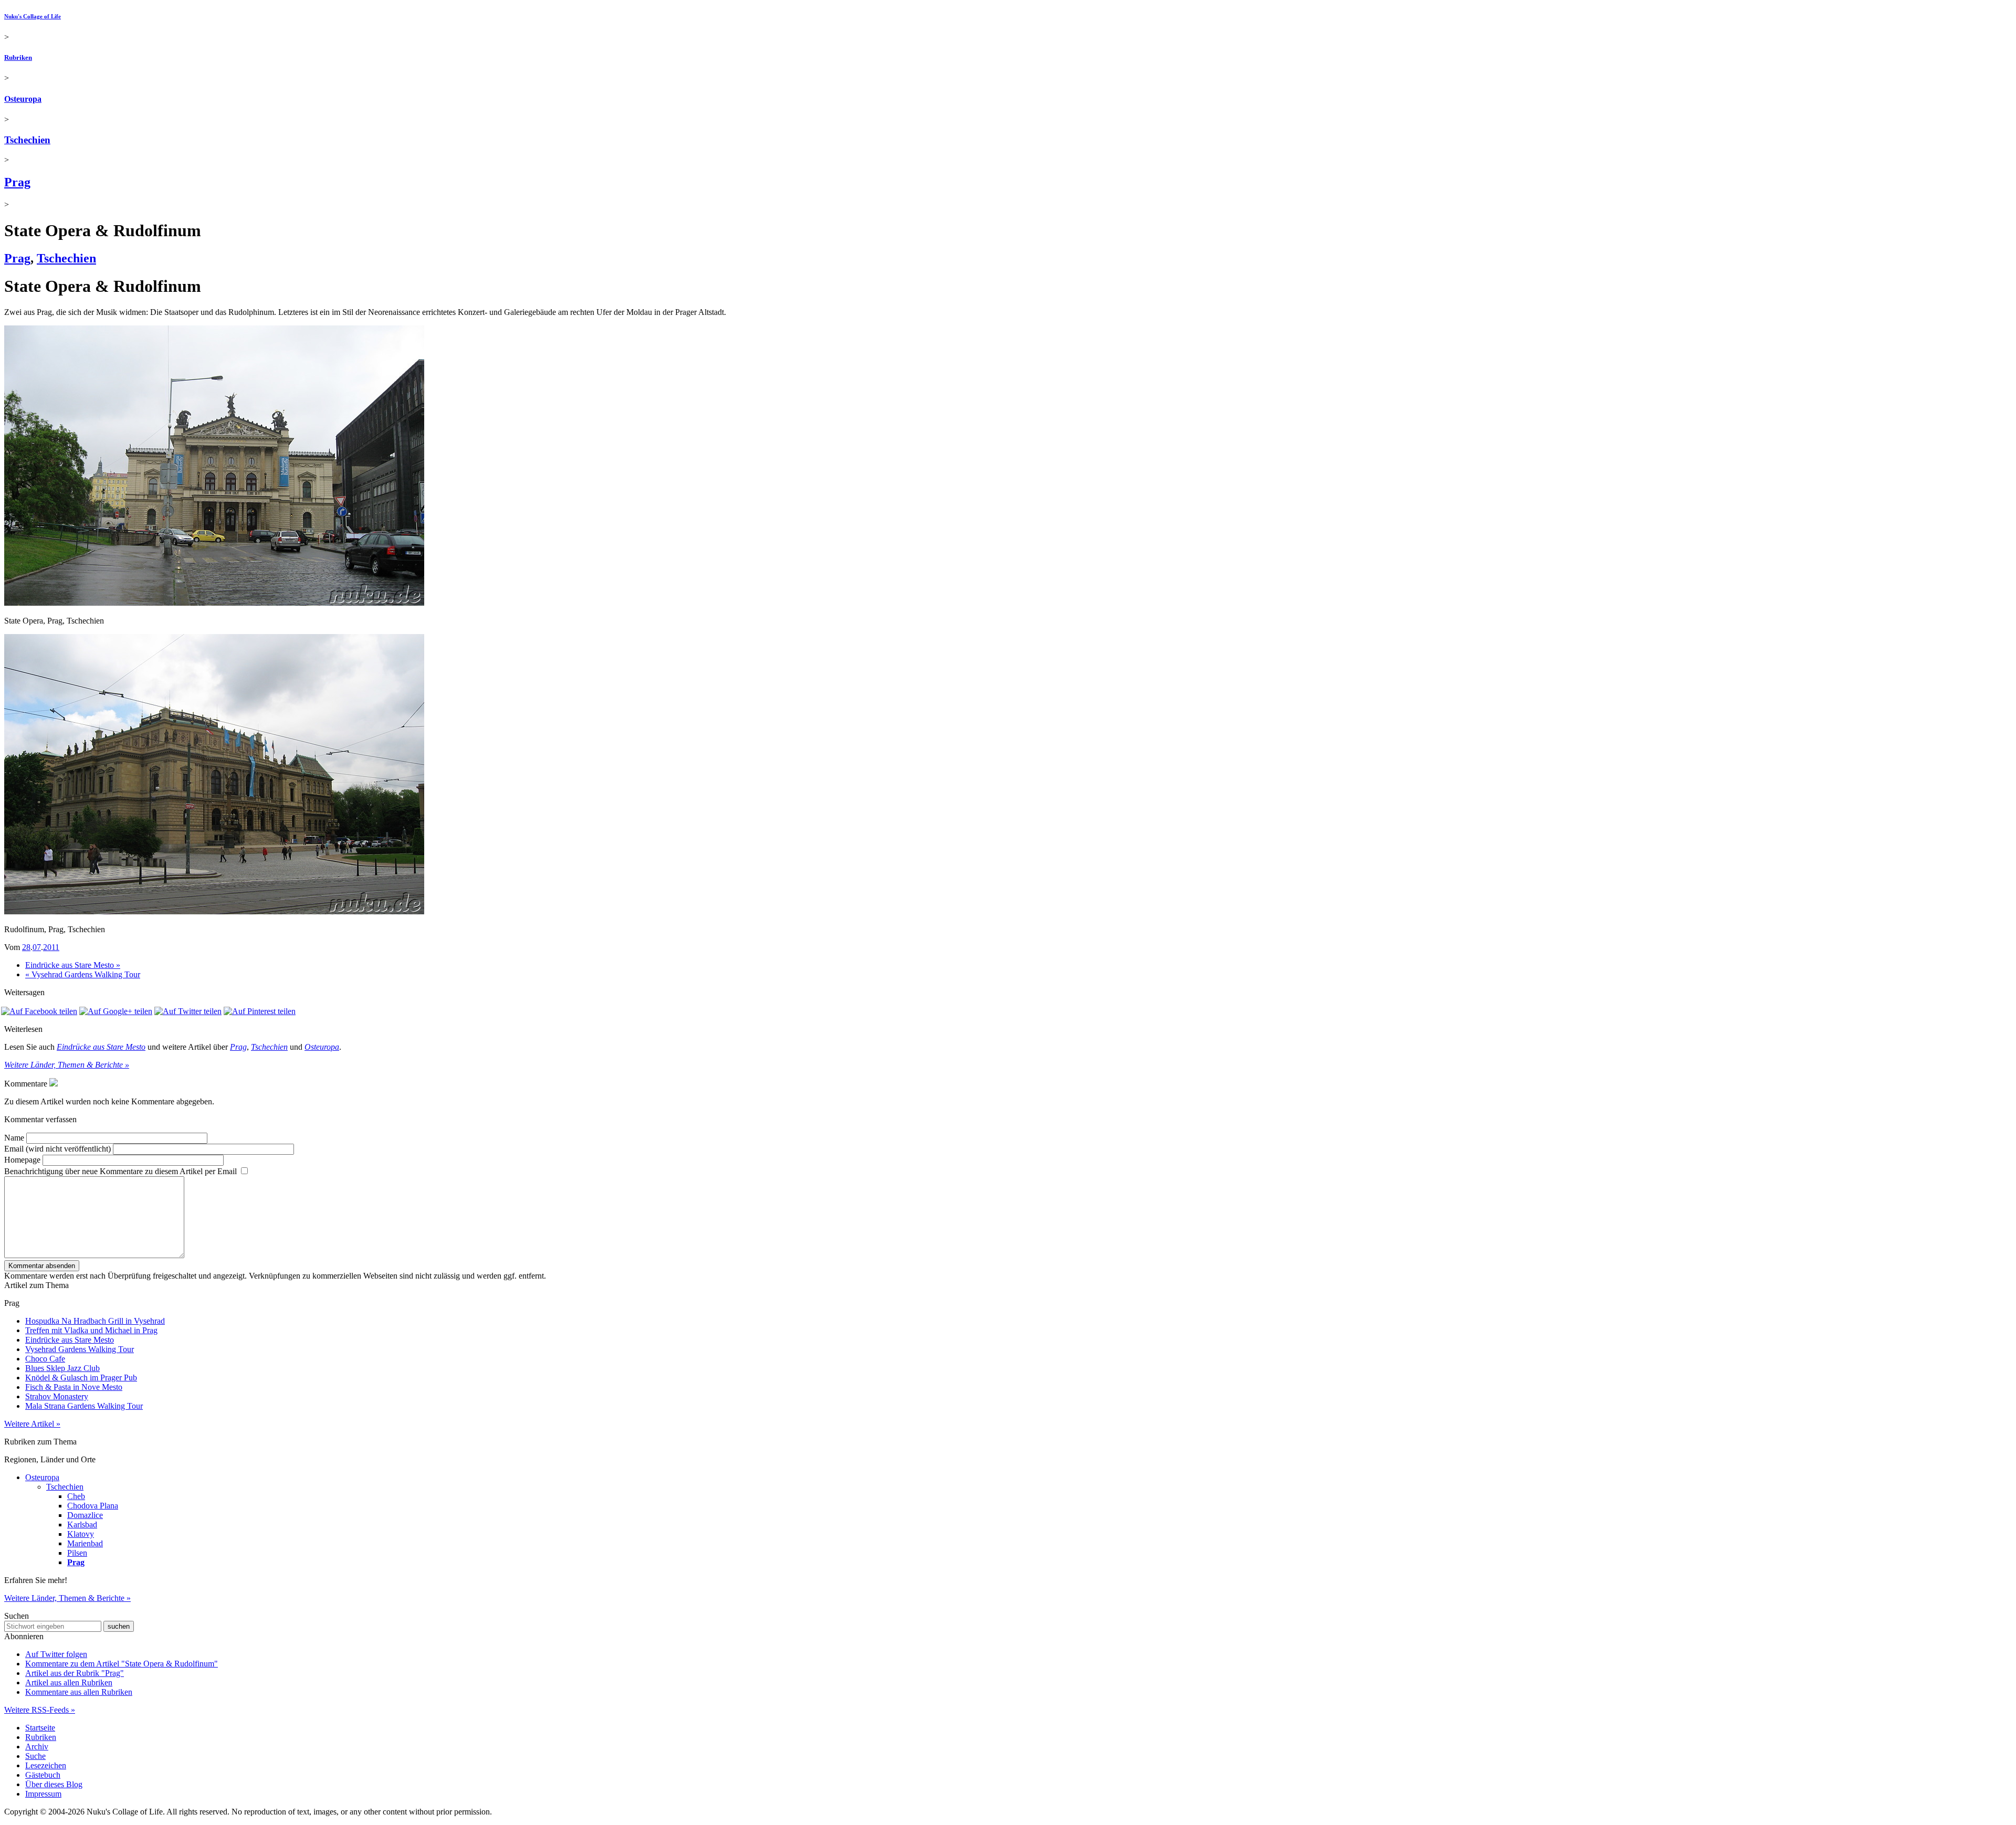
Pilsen (77, 1553)
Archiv (37, 1747)
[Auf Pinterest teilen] (260, 1011)
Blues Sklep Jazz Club (62, 1368)
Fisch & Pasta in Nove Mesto (74, 1387)
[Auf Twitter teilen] (188, 1011)
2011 (51, 947)
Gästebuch (43, 1775)
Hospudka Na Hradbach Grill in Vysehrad (95, 1321)
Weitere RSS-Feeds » (40, 1710)
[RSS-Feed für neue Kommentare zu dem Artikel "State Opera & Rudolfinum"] (54, 1084)
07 (37, 947)
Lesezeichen (46, 1765)
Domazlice (85, 1515)
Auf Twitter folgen (56, 1654)
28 (26, 947)
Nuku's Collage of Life (33, 16)
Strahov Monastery (57, 1396)
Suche (35, 1756)
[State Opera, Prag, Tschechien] (214, 603)
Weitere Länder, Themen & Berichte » (67, 1065)
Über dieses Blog (54, 1784)
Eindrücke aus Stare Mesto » (73, 965)
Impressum (43, 1794)
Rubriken (18, 57)
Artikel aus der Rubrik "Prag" (75, 1673)
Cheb (76, 1496)
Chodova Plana (93, 1506)
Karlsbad (82, 1525)
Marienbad (85, 1543)
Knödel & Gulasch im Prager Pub (81, 1378)
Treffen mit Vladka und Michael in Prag (91, 1330)
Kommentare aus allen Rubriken (79, 1692)
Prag (17, 182)
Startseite (40, 1728)
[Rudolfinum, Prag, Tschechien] (214, 911)
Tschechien (27, 140)
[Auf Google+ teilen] (116, 1011)
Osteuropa (23, 99)
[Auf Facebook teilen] (39, 1011)
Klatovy (81, 1534)
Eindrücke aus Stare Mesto (101, 1047)
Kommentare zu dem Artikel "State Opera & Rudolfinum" (122, 1664)
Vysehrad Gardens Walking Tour (80, 1349)
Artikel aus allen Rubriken (69, 1682)
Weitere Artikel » (32, 1424)
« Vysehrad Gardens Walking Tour (83, 974)
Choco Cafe (45, 1359)
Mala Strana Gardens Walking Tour (84, 1406)
